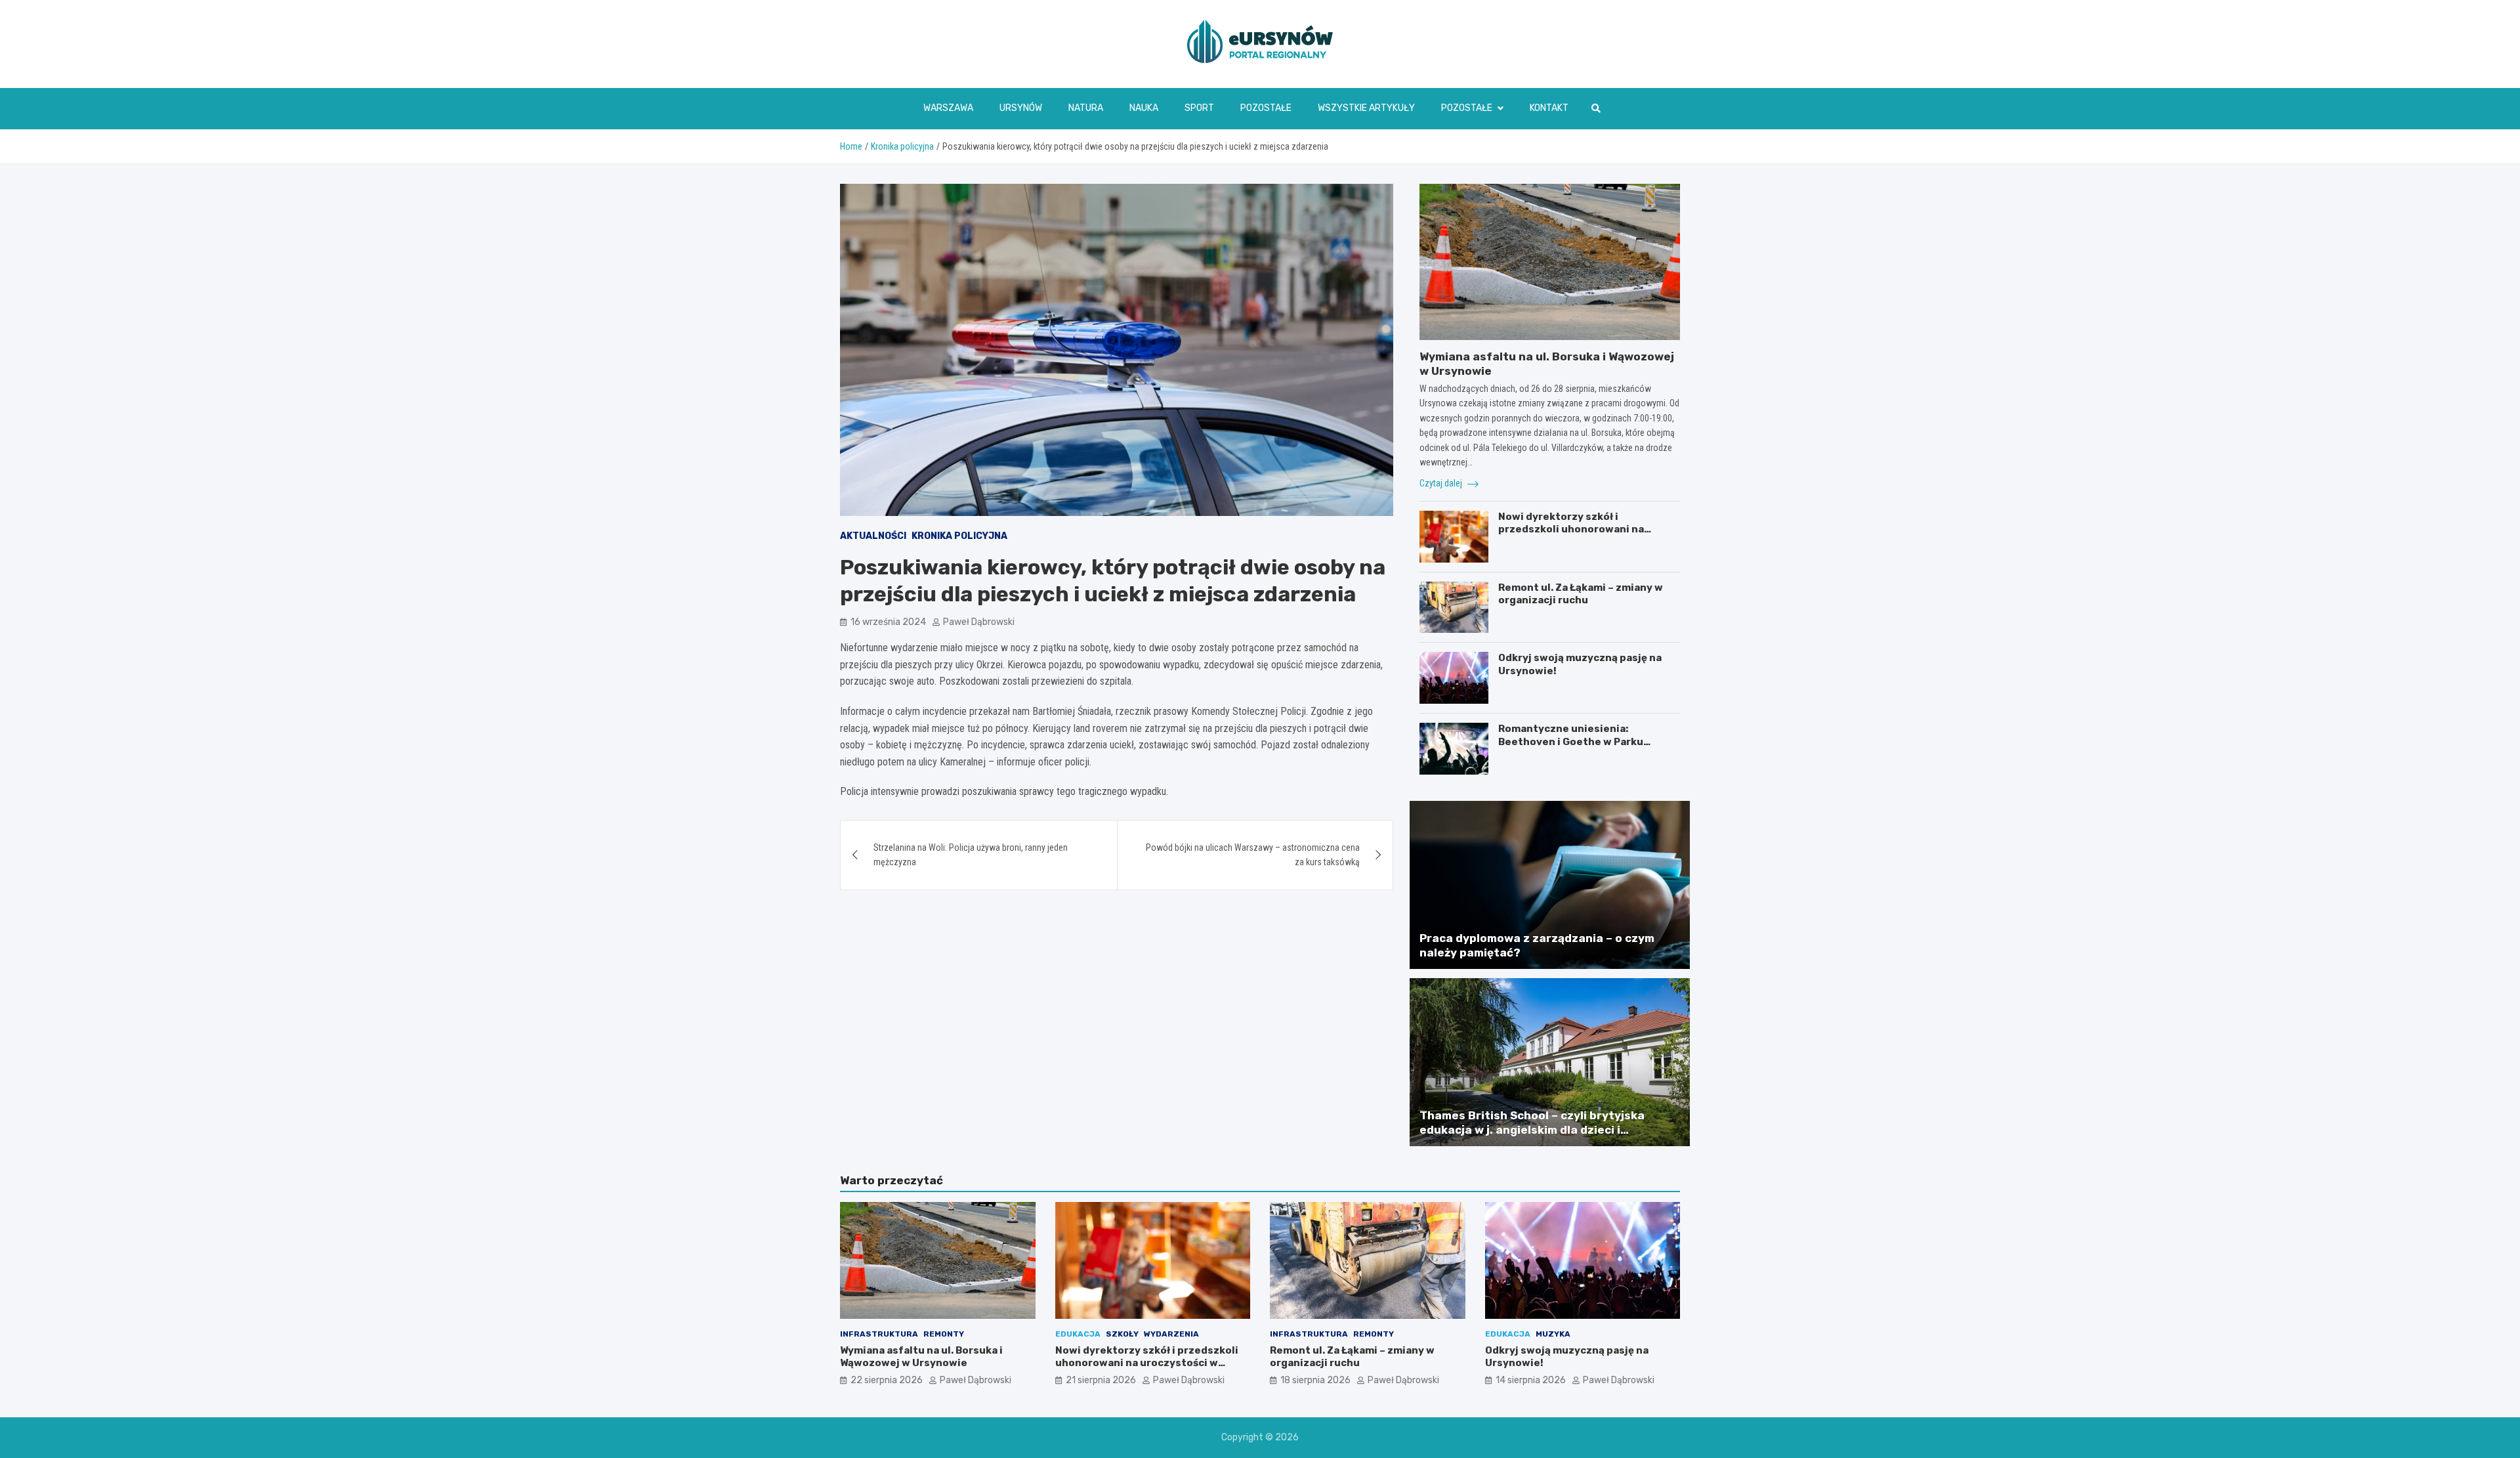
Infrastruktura (879, 1334)
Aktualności (873, 536)
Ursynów (1021, 108)
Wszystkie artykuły (1366, 108)
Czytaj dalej (1442, 483)
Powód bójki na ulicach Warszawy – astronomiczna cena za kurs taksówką (1253, 855)
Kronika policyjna (959, 536)
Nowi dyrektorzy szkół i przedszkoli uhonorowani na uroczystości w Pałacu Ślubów (1575, 529)
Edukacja (1078, 1334)
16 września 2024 (888, 621)
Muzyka (1553, 1334)
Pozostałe (1266, 108)
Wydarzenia (1171, 1334)
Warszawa (948, 108)
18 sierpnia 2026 (1315, 1380)
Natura (1086, 108)
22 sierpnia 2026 (887, 1380)
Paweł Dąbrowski (979, 621)
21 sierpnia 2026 (1101, 1380)
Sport (1199, 108)
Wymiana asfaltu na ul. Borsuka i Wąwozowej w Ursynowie (921, 1357)
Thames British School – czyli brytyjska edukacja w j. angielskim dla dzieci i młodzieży (1532, 1130)
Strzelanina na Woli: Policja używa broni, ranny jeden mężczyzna (971, 855)
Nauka (1144, 108)
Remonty (944, 1334)
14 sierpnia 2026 (1531, 1380)
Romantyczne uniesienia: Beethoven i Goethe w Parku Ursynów (1571, 741)
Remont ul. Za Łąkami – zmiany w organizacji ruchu (1581, 594)
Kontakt (1549, 108)
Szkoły (1122, 1334)
